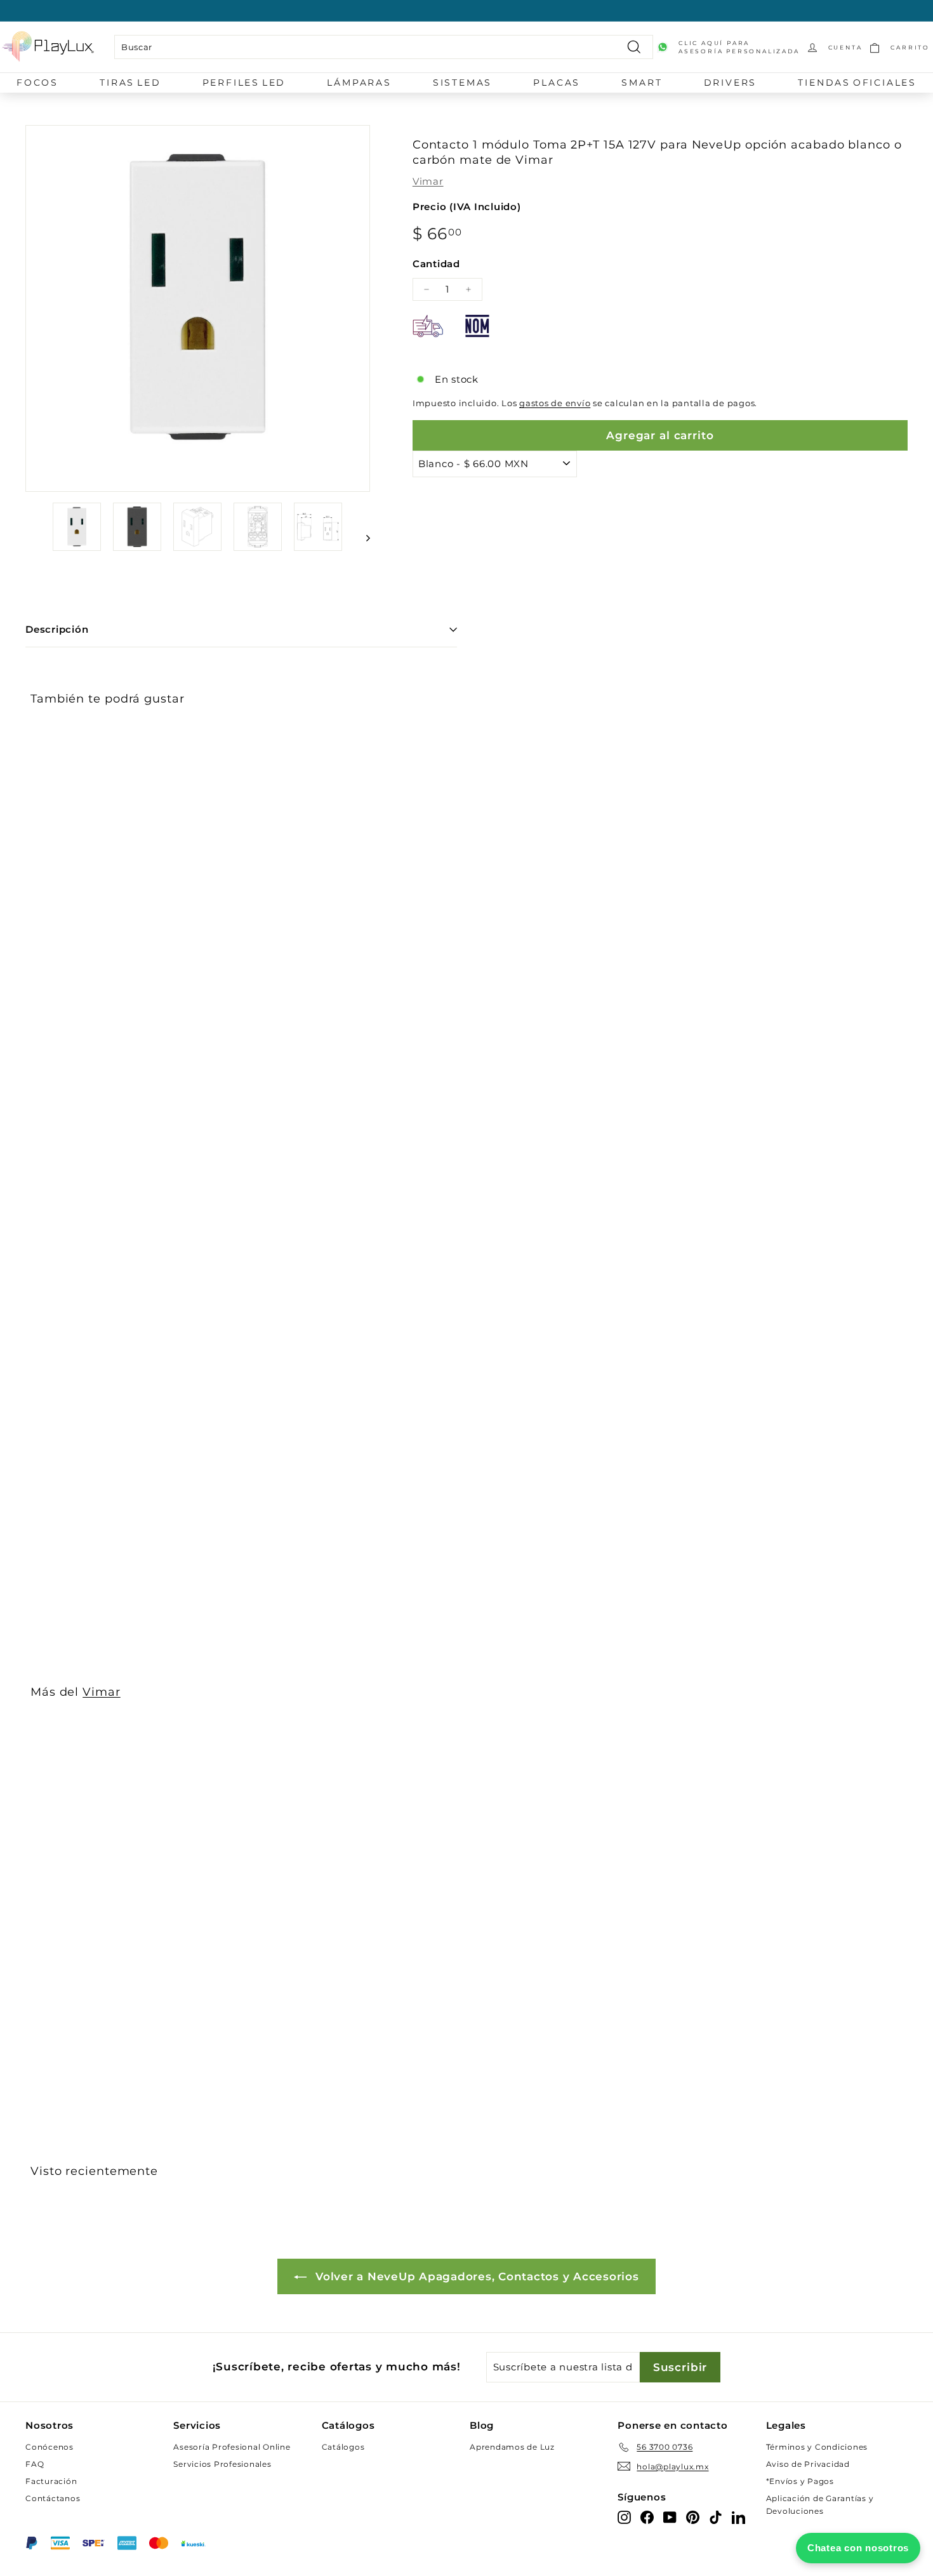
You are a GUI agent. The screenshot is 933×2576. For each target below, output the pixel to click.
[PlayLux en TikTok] (716, 2517)
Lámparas (359, 83)
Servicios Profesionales (222, 2464)
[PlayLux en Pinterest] (693, 2517)
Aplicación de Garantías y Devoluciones (820, 2504)
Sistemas (462, 83)
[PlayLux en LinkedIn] (738, 2517)
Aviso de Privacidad (808, 2464)
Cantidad (436, 264)
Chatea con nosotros (858, 2548)
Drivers (731, 83)
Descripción (57, 629)
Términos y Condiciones (817, 2447)
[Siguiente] (362, 538)
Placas (557, 83)
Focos (37, 83)
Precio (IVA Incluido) (467, 207)
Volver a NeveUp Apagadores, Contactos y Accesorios (475, 2276)
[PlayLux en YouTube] (670, 2517)
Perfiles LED (244, 83)
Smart (642, 83)
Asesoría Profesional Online (232, 2447)
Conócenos (50, 2447)
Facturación (51, 2481)
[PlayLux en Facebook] (647, 2517)
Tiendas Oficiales (857, 83)
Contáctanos (53, 2498)
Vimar (428, 181)
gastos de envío (555, 403)
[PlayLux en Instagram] (624, 2517)
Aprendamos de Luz (512, 2447)
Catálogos (343, 2447)
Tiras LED (130, 83)
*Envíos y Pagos (800, 2481)
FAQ (35, 2464)
